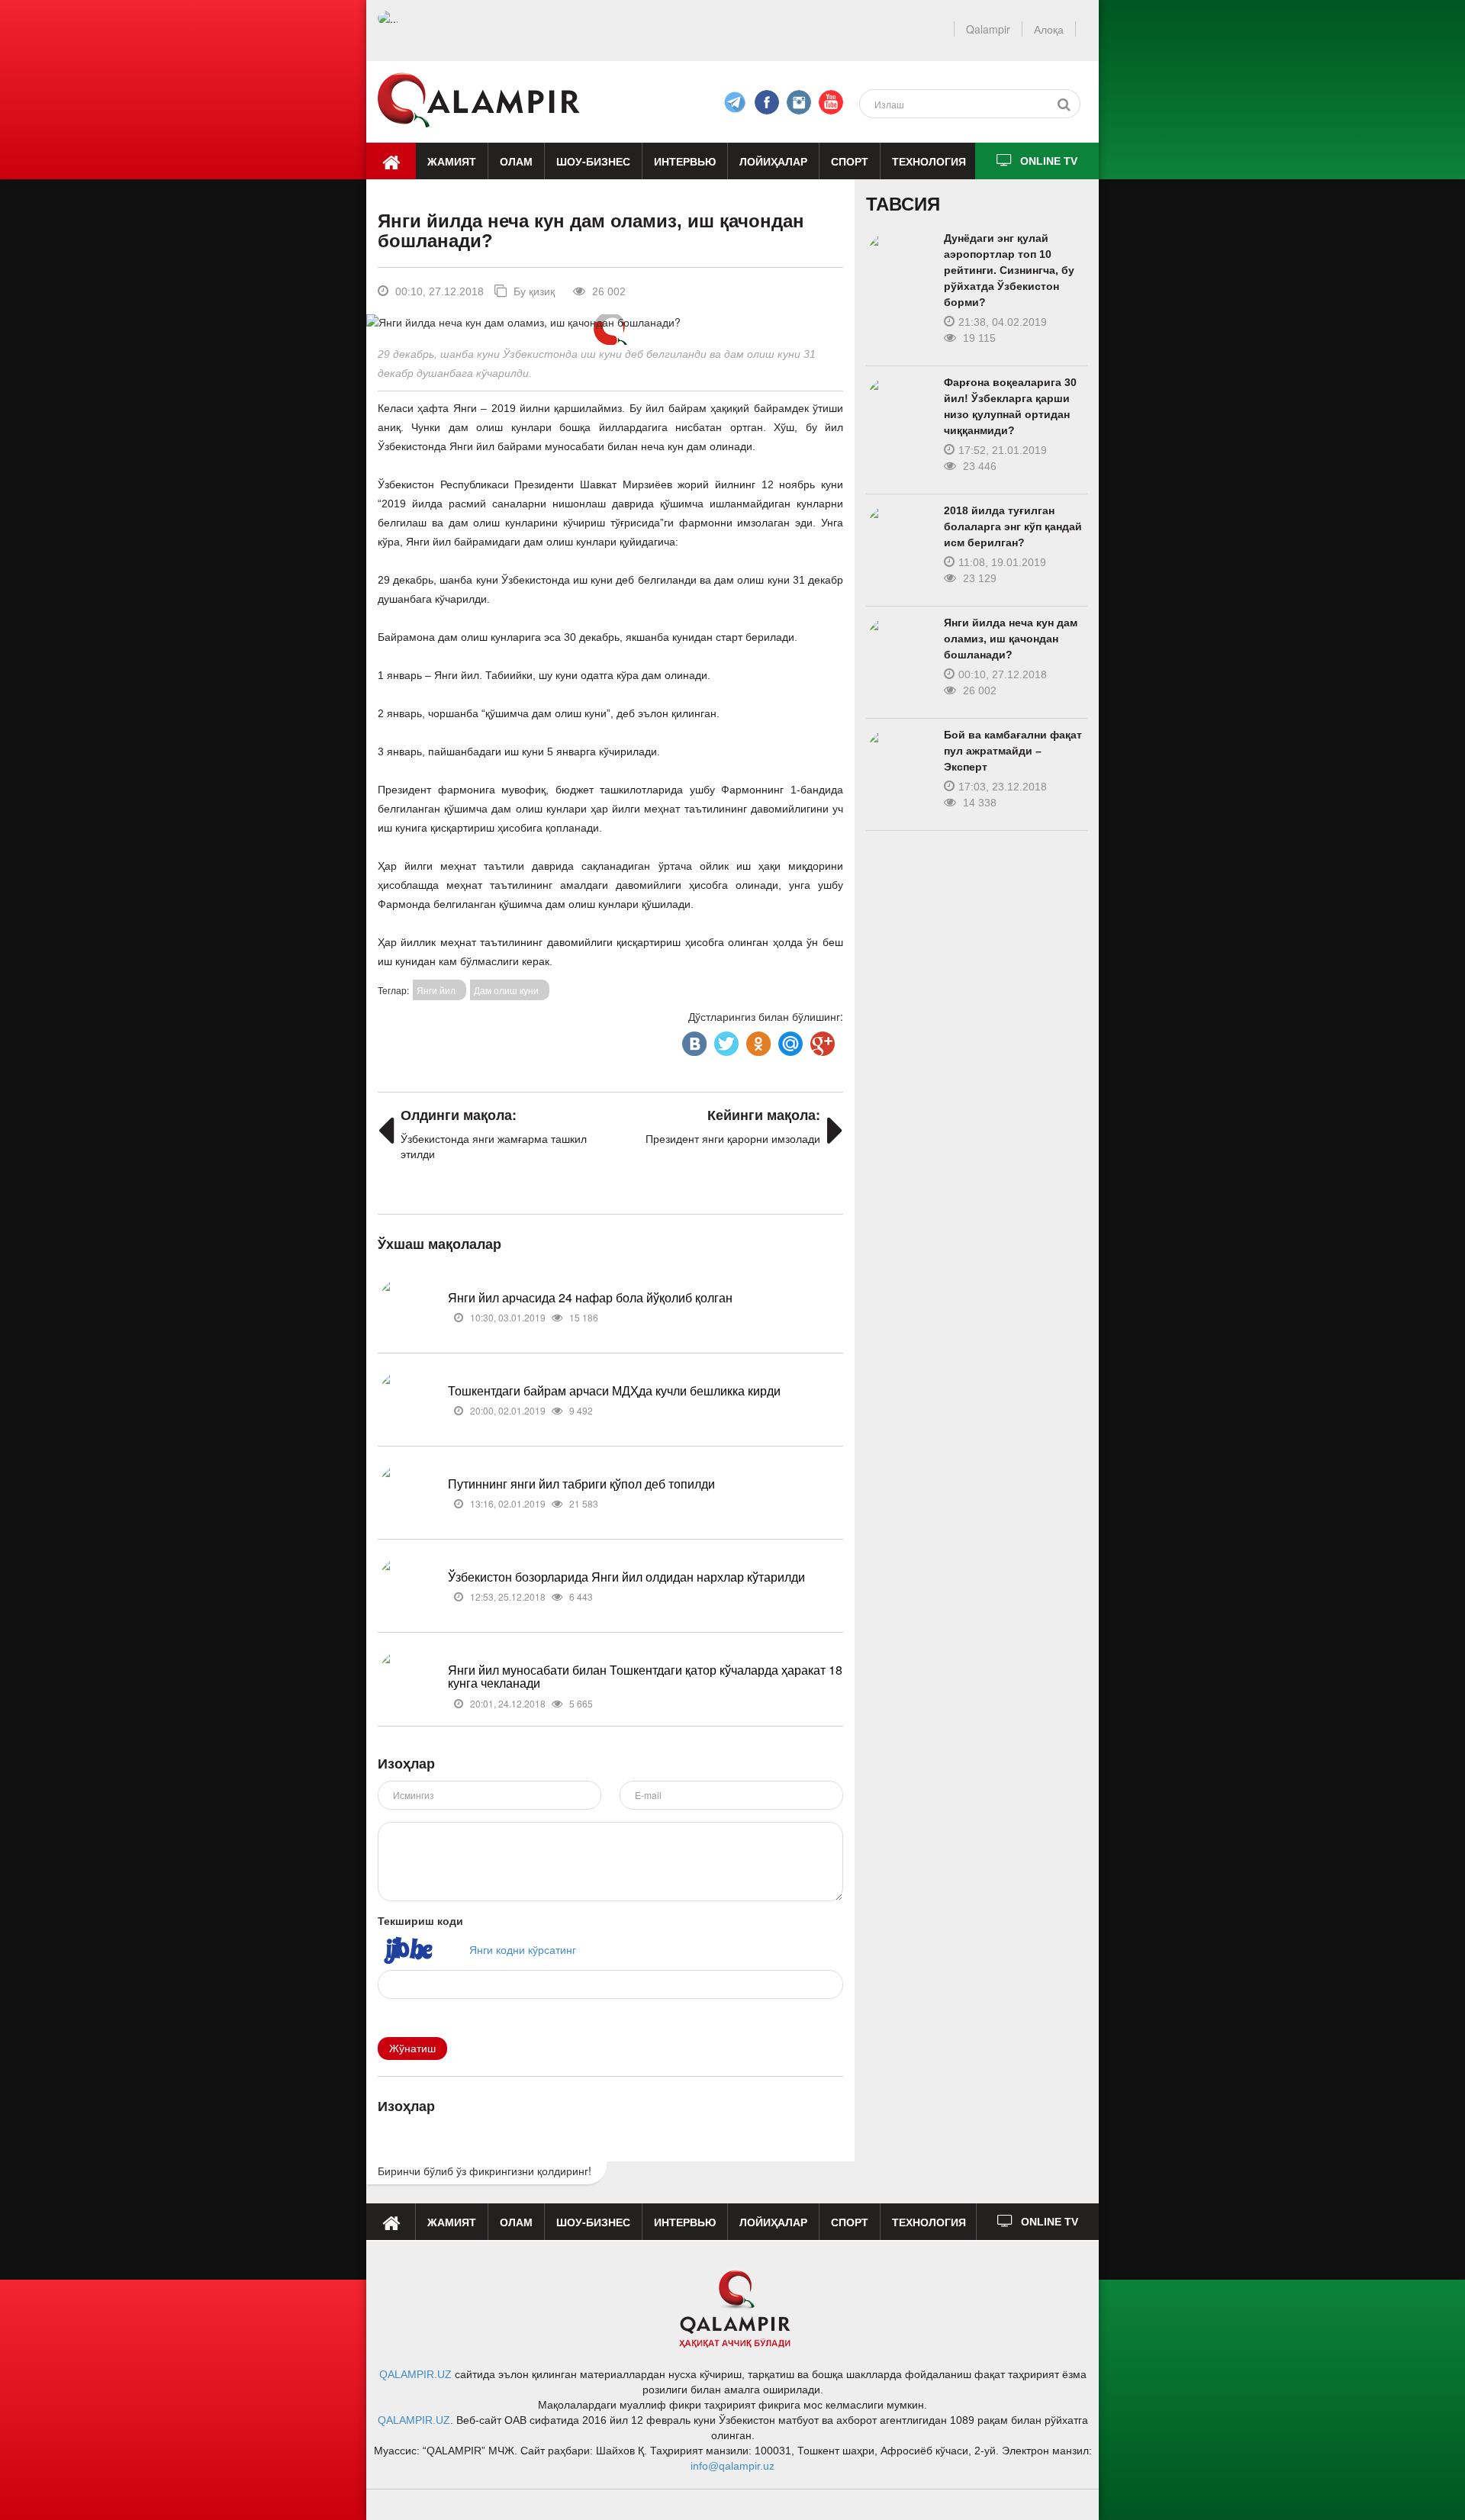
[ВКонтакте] (693, 1040)
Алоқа (1049, 29)
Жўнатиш (412, 2049)
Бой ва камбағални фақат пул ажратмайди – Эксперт (1013, 751)
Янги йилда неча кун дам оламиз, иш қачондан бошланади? (1011, 639)
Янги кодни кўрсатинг (523, 1949)
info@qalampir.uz (732, 2466)
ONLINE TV (1049, 161)
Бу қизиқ (533, 291)
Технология (929, 161)
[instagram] (799, 102)
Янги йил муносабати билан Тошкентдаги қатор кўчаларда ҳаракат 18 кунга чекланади (645, 1677)
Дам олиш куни (506, 990)
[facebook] (735, 102)
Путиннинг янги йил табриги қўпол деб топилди (581, 1484)
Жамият (452, 161)
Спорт (850, 161)
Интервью (685, 161)
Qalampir (988, 29)
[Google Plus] (821, 1040)
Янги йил (436, 990)
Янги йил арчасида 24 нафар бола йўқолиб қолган (590, 1297)
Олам (516, 161)
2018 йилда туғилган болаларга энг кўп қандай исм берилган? (1013, 526)
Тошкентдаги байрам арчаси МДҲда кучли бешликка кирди (614, 1390)
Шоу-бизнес (593, 161)
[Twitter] (725, 1040)
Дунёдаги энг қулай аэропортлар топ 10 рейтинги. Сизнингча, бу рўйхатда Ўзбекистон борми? (1009, 270)
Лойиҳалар (773, 161)
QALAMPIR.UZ (415, 2374)
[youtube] (831, 102)
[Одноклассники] (757, 1040)
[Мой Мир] (789, 1040)
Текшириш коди (420, 1920)
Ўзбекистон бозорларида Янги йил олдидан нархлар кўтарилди (626, 1577)
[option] (610, 322)
